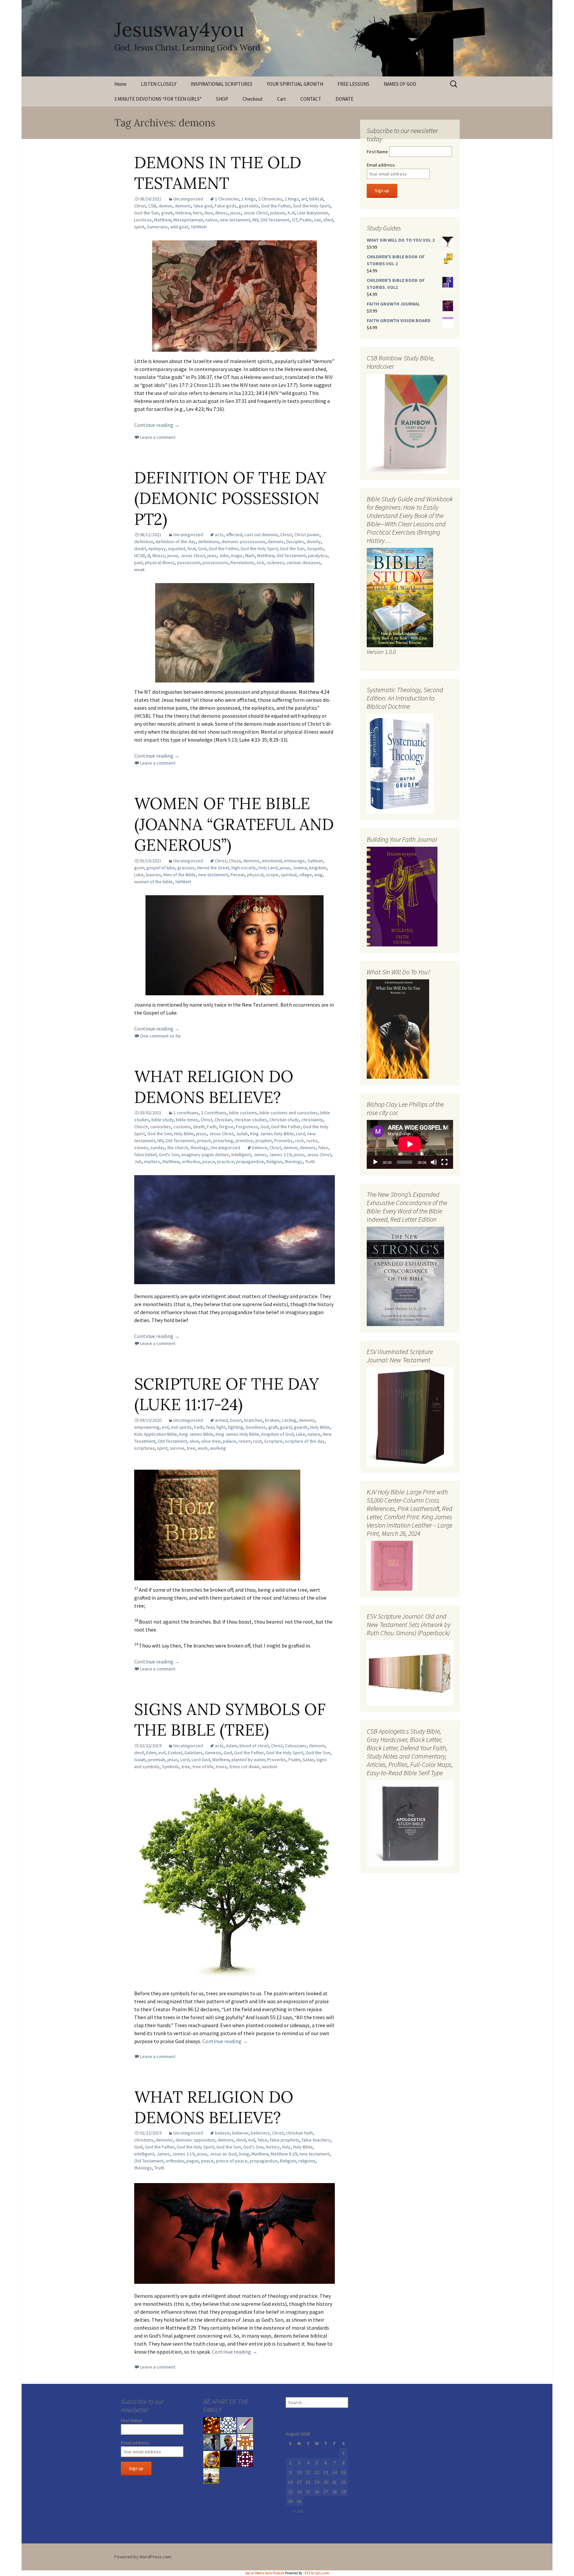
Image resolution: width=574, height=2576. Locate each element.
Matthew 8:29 (284, 2154)
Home (120, 84)
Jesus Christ (255, 213)
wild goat (179, 227)
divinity (314, 542)
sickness (276, 562)
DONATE (344, 99)
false (323, 1148)
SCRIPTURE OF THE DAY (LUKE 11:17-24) (227, 1394)
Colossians (296, 1746)
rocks (312, 1141)
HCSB (140, 555)
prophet (264, 1141)
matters (152, 1162)
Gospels (315, 549)
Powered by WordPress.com (143, 2557)
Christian (223, 1120)
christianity (312, 1120)
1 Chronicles (227, 199)
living (244, 2154)
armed (221, 1420)
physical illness (160, 562)
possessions (215, 562)
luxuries (153, 875)
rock (299, 1141)
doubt (140, 549)
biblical (316, 199)
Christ (140, 206)
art (304, 199)
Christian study (284, 1120)
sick (260, 562)
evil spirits (181, 1427)
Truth (310, 1162)
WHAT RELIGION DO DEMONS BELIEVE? (214, 1087)
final (191, 549)
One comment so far (161, 1036)
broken (272, 1420)
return (245, 1441)
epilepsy (157, 549)
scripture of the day (305, 1441)
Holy (286, 2147)
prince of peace (232, 2161)
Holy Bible (184, 1134)
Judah (242, 1134)
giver (139, 868)
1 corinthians (186, 1113)
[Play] (375, 1162)
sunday (158, 1148)
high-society (244, 868)
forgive (226, 1127)
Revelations (242, 562)
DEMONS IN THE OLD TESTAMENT (218, 173)
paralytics (318, 555)
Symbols (170, 1767)
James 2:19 (280, 1155)
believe (260, 1148)
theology (199, 1148)
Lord (300, 1134)
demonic (164, 2140)
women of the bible (153, 882)
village (305, 875)
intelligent (241, 1155)
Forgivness (247, 1127)
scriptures (144, 1448)
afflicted (234, 535)
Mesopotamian (188, 220)
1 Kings (249, 199)
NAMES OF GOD (400, 84)
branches (253, 1420)
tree (191, 1448)
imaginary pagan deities (205, 1155)
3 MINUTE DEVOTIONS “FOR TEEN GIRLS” (158, 99)
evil (165, 1427)
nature (314, 1434)
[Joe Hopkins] (228, 2459)
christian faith (299, 2133)
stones (141, 1148)
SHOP (222, 99)
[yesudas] (228, 2425)
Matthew (163, 220)
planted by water (248, 1760)
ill (149, 555)
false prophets (285, 2140)
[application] (410, 1144)
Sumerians (157, 227)
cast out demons (261, 535)
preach (204, 1141)
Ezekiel (175, 1753)
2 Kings (292, 199)
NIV (255, 220)
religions (307, 2161)
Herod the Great (213, 868)
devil (139, 1753)
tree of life (203, 1767)
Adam (232, 1746)
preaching (223, 1141)
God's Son (169, 1155)
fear (210, 1427)
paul (138, 562)
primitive (244, 1141)
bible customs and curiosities (289, 1113)
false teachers (316, 2140)
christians (144, 2140)
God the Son (146, 213)
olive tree (211, 1441)
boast (236, 1420)
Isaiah (140, 1760)
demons (183, 206)
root (257, 1441)
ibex (209, 213)
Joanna (300, 868)
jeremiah (156, 1760)
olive (194, 1441)
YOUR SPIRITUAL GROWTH (295, 84)
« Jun (298, 2511)
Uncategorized (188, 199)
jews (212, 555)
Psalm (306, 220)
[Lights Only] (228, 2442)
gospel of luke (161, 868)
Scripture (273, 1441)
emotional (272, 861)
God (202, 549)
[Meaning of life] (211, 2425)
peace (209, 1162)
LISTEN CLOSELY (159, 84)
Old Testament (275, 220)
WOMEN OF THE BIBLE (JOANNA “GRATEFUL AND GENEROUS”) (234, 824)
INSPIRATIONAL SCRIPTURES (222, 84)
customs (182, 1127)
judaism (278, 213)
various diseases (304, 562)
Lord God (201, 1760)
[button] (217, 1525)
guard (286, 1427)
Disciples (295, 542)
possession (189, 562)
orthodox (191, 1162)
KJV (291, 213)
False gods (226, 206)
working (218, 1448)
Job (138, 1162)
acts (219, 535)
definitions (209, 542)
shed (328, 220)
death (199, 1127)
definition (144, 542)
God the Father (276, 206)
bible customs (243, 1113)
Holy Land (268, 868)
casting (289, 1420)
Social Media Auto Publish (265, 2573)
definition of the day (176, 542)
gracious (186, 868)
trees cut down (244, 1767)
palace (230, 1441)
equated (177, 549)
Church (141, 1127)
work (203, 1448)
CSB (152, 206)
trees (221, 1767)
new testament (235, 220)
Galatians (193, 1753)
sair (317, 220)
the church (178, 1148)
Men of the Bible (180, 875)
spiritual (289, 875)
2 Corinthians (214, 1113)
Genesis (213, 1753)
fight (221, 1427)
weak (140, 569)
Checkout (253, 99)
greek (167, 213)
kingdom (318, 868)
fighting (236, 1427)
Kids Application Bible (156, 1434)
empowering (147, 1427)
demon (165, 206)
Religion (274, 1162)
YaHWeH (199, 227)
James (260, 1155)
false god (203, 206)
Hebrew (183, 213)
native (211, 220)
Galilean (315, 861)
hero (198, 213)
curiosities (161, 1127)
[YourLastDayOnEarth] (211, 2476)
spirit (139, 227)
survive (177, 1448)
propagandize (250, 1162)
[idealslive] (245, 2442)
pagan (192, 2161)
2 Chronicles (270, 199)
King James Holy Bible (272, 1134)
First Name (377, 152)
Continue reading (157, 425)
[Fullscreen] (444, 1162)
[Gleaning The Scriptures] (211, 2459)
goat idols (249, 206)
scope (272, 875)
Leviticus (143, 220)
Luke (139, 875)
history (273, 2147)
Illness (222, 213)
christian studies (251, 1120)
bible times (187, 1120)
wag (318, 875)
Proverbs (283, 1141)
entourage (294, 861)
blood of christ (254, 1746)
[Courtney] (245, 2459)
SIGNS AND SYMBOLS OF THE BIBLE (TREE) (230, 1719)
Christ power (307, 535)
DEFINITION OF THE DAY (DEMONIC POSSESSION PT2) (230, 498)
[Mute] (434, 1162)
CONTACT (311, 99)
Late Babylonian (313, 213)
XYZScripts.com (317, 2573)
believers (260, 2133)
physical (255, 875)
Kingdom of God (278, 1434)
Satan (308, 1760)
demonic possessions (243, 542)
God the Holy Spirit (312, 206)
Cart (282, 99)
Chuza (235, 861)
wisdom (270, 1767)
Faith (212, 1127)
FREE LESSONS (353, 84)
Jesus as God (223, 2154)
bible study (163, 1120)
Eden (151, 1753)
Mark (250, 555)
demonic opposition (195, 2140)
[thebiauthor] (245, 2425)
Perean (238, 875)
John (224, 555)
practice (226, 1162)
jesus (236, 213)
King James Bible (196, 1434)
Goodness (256, 1427)
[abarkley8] (211, 2442)
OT (295, 220)
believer (240, 2133)
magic (237, 555)
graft (273, 1427)
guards (301, 1427)
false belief (145, 1155)
